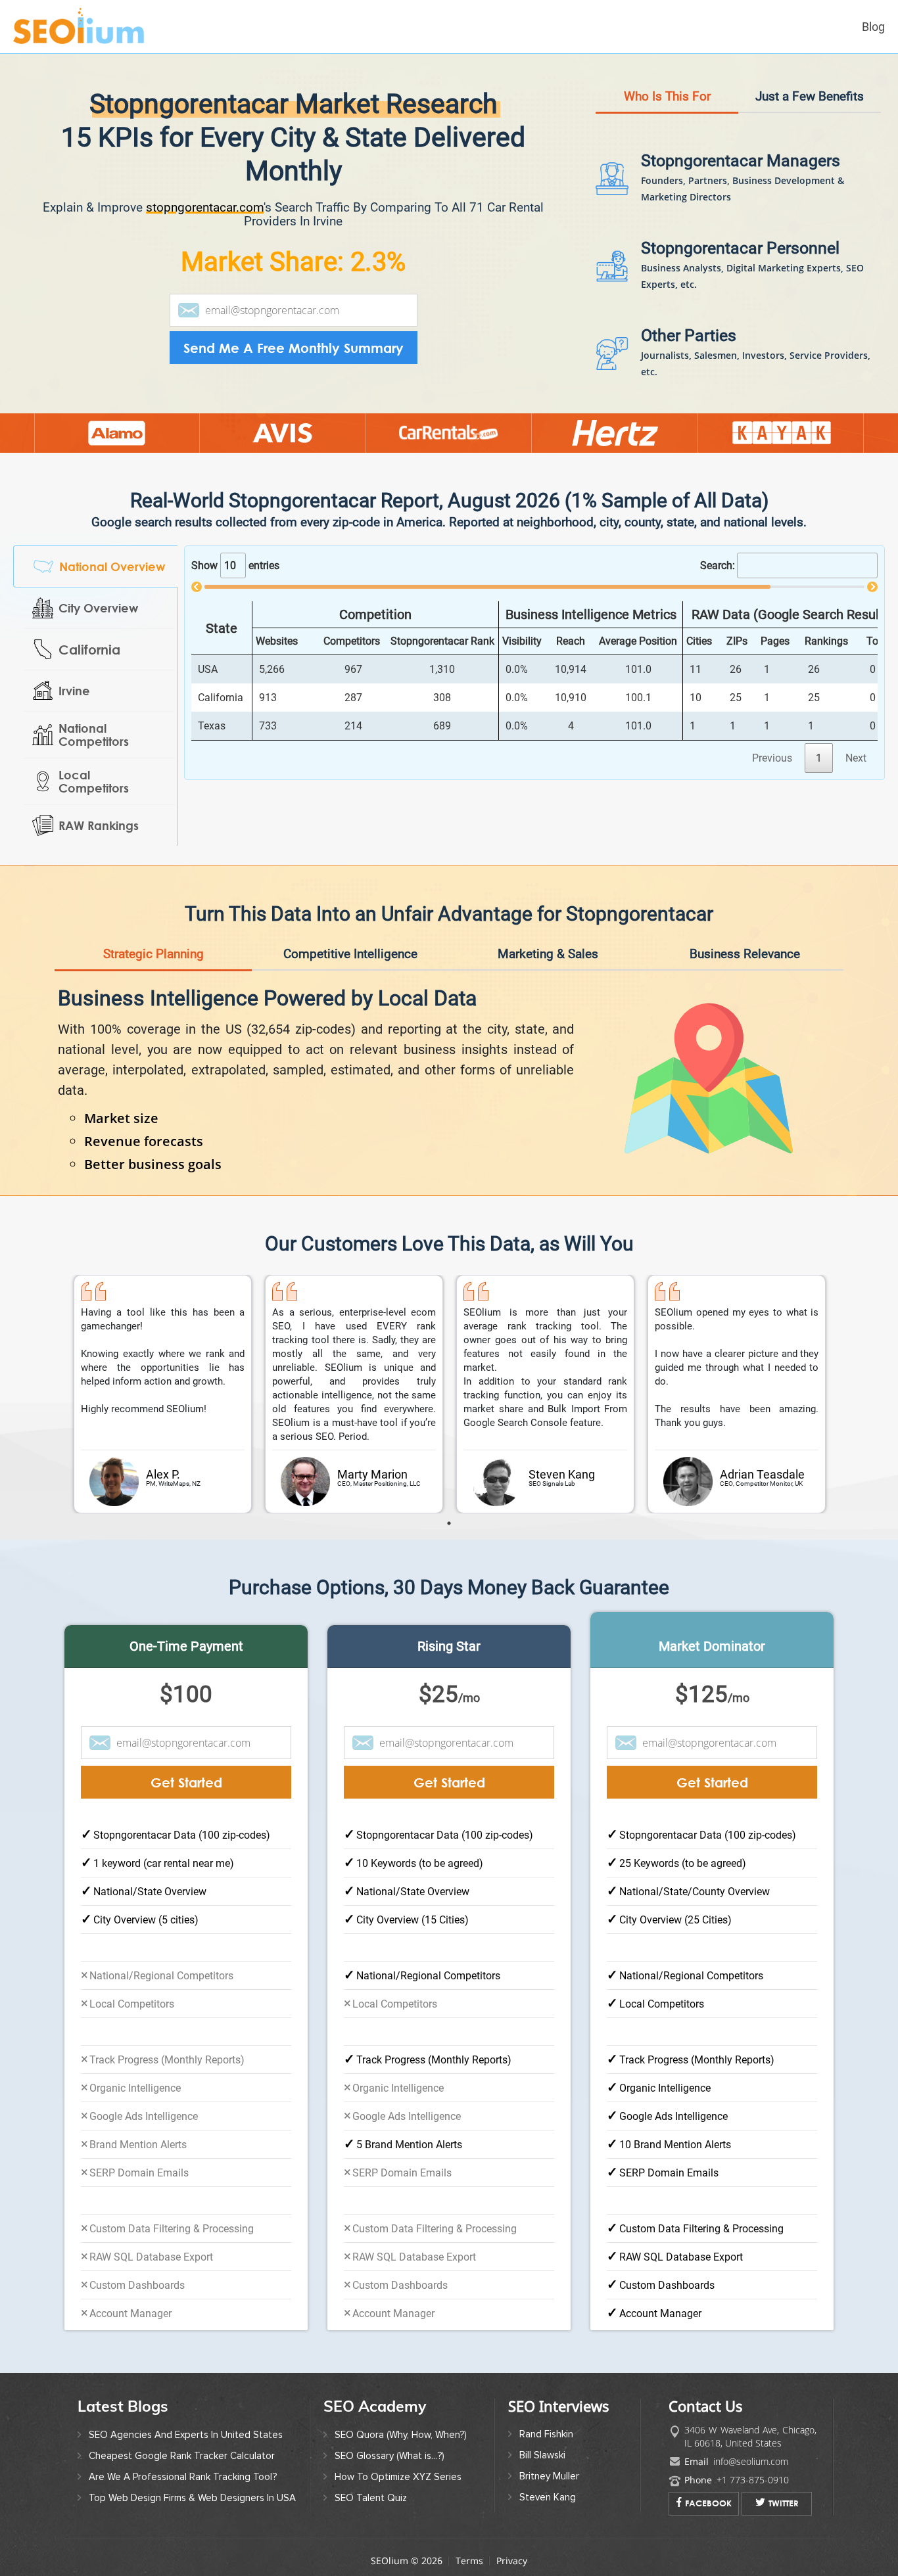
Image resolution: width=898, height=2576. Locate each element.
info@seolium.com (751, 2461)
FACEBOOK (708, 2503)
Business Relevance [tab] (745, 954)
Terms (469, 2561)
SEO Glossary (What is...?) (390, 2456)
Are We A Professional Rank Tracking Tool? (183, 2477)
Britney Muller (549, 2476)
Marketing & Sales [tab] (548, 954)
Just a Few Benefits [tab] (810, 96)
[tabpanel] (163, 1394)
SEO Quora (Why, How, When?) (401, 2435)
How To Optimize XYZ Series (398, 2477)
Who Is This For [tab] (667, 96)
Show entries (235, 565)
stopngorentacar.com (205, 207)
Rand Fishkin (546, 2434)
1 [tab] (449, 1523)
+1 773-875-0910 (753, 2480)
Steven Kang (548, 2497)
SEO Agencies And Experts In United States (186, 2435)
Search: (718, 565)
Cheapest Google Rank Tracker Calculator (182, 2456)
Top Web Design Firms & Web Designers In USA (192, 2498)
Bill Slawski (542, 2455)
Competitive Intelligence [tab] (350, 954)
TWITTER (784, 2503)
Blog (873, 27)
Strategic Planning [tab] (154, 954)
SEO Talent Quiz (371, 2498)
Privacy (512, 2561)
